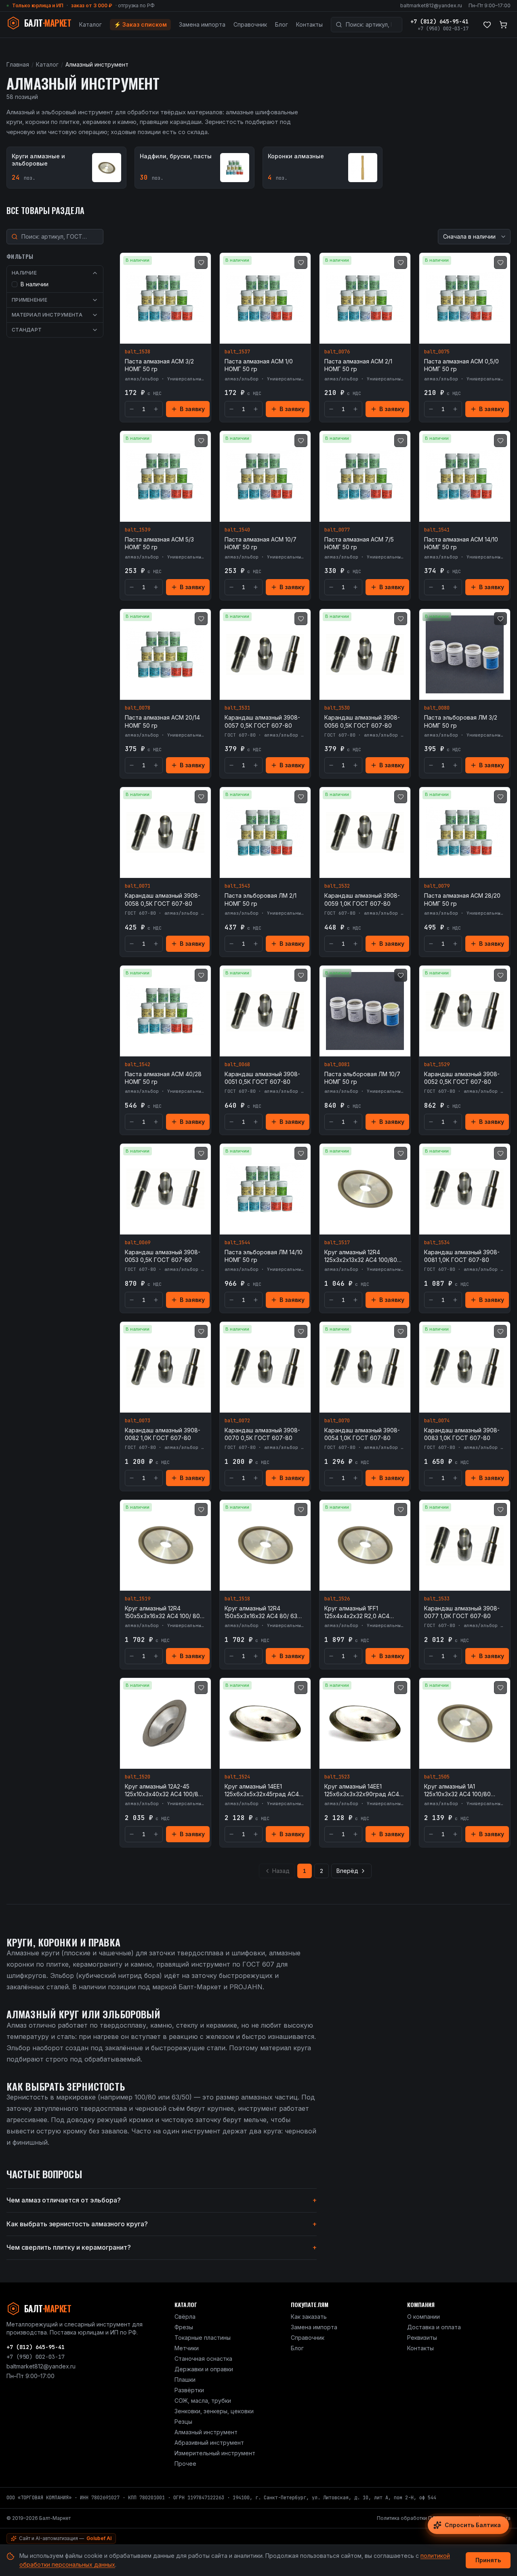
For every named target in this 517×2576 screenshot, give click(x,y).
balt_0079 (437, 886)
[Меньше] (132, 409)
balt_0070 (337, 1421)
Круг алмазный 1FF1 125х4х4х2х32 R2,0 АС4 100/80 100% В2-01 (357, 1612)
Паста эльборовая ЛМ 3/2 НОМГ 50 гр (461, 721)
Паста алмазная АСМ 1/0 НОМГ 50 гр (259, 365)
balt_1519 (138, 1599)
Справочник (250, 24)
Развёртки (189, 2390)
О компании (423, 2317)
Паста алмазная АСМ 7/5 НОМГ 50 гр (359, 543)
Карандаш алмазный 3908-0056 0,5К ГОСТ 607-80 (362, 721)
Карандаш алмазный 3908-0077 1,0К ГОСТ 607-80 (462, 1612)
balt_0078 (138, 708)
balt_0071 (138, 886)
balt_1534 (437, 1243)
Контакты (309, 24)
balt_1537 (237, 352)
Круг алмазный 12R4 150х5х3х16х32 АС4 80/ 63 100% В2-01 (261, 1612)
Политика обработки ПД (407, 2518)
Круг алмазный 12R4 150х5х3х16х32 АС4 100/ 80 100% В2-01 (162, 1612)
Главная (18, 64)
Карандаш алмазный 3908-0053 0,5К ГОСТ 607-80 (163, 1256)
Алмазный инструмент (206, 2432)
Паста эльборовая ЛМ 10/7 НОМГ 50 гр (362, 1078)
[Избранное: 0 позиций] (487, 25)
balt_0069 (138, 1243)
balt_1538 (138, 352)
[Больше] (156, 409)
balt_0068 (237, 1064)
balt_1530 (337, 708)
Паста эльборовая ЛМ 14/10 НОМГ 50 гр (264, 1256)
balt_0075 (437, 352)
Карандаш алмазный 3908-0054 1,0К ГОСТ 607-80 (362, 1434)
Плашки (185, 2380)
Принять (488, 2560)
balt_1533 (437, 1599)
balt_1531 (237, 708)
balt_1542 (138, 1064)
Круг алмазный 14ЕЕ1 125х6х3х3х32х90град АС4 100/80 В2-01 (362, 1791)
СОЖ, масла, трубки (203, 2401)
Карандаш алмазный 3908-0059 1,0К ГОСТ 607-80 (362, 899)
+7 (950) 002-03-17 (443, 29)
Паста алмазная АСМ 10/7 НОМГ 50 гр (261, 543)
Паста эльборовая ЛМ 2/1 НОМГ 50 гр (261, 899)
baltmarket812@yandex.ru (431, 5)
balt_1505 (437, 1777)
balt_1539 (138, 530)
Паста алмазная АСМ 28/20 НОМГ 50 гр (462, 899)
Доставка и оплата (434, 2327)
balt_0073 (138, 1421)
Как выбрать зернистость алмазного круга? (162, 2224)
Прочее (185, 2464)
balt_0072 (237, 1421)
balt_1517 (337, 1243)
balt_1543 (237, 886)
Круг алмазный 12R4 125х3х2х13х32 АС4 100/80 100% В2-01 (361, 1256)
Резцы (183, 2422)
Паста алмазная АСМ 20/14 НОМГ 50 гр (162, 721)
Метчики (187, 2348)
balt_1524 (237, 1777)
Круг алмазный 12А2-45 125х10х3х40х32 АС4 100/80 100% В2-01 (163, 1791)
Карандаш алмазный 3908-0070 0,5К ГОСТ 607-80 (262, 1434)
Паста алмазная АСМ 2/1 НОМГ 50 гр (358, 365)
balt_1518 (237, 1599)
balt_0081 (337, 1064)
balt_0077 (337, 530)
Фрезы (184, 2327)
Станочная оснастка (203, 2359)
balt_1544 (237, 1243)
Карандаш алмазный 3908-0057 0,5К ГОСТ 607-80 (262, 721)
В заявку (192, 409)
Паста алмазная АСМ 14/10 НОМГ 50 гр (461, 543)
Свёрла (185, 2317)
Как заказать (309, 2317)
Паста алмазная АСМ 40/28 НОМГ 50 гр (163, 1078)
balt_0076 (337, 352)
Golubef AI (99, 2538)
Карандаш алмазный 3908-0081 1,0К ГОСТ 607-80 (462, 1256)
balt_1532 (337, 886)
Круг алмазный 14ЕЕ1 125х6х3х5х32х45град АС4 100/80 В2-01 (262, 1791)
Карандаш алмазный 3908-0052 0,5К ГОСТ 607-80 (462, 1078)
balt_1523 (337, 1777)
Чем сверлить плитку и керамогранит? (162, 2247)
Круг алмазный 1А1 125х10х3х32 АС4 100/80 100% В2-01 (457, 1791)
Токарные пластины (203, 2338)
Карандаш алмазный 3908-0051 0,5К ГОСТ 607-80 (262, 1078)
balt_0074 (437, 1421)
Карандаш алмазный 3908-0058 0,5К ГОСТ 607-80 (163, 899)
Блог (282, 24)
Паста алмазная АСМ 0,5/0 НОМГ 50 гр (461, 365)
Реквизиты (422, 2338)
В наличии (35, 284)
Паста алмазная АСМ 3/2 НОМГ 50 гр (159, 365)
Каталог (90, 24)
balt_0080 (437, 708)
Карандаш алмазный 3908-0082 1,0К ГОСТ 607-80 (163, 1434)
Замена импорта (202, 24)
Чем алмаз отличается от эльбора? (162, 2200)
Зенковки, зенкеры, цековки (214, 2411)
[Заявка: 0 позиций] (503, 25)
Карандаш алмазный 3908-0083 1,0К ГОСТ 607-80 (462, 1434)
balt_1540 (237, 530)
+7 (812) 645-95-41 (439, 21)
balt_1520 (138, 1777)
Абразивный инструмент (209, 2443)
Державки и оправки (204, 2369)
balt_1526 (337, 1599)
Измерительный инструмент (215, 2453)
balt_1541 (437, 530)
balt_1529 (437, 1064)
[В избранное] (201, 262)
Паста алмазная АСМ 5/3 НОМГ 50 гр (159, 543)
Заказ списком (140, 24)
